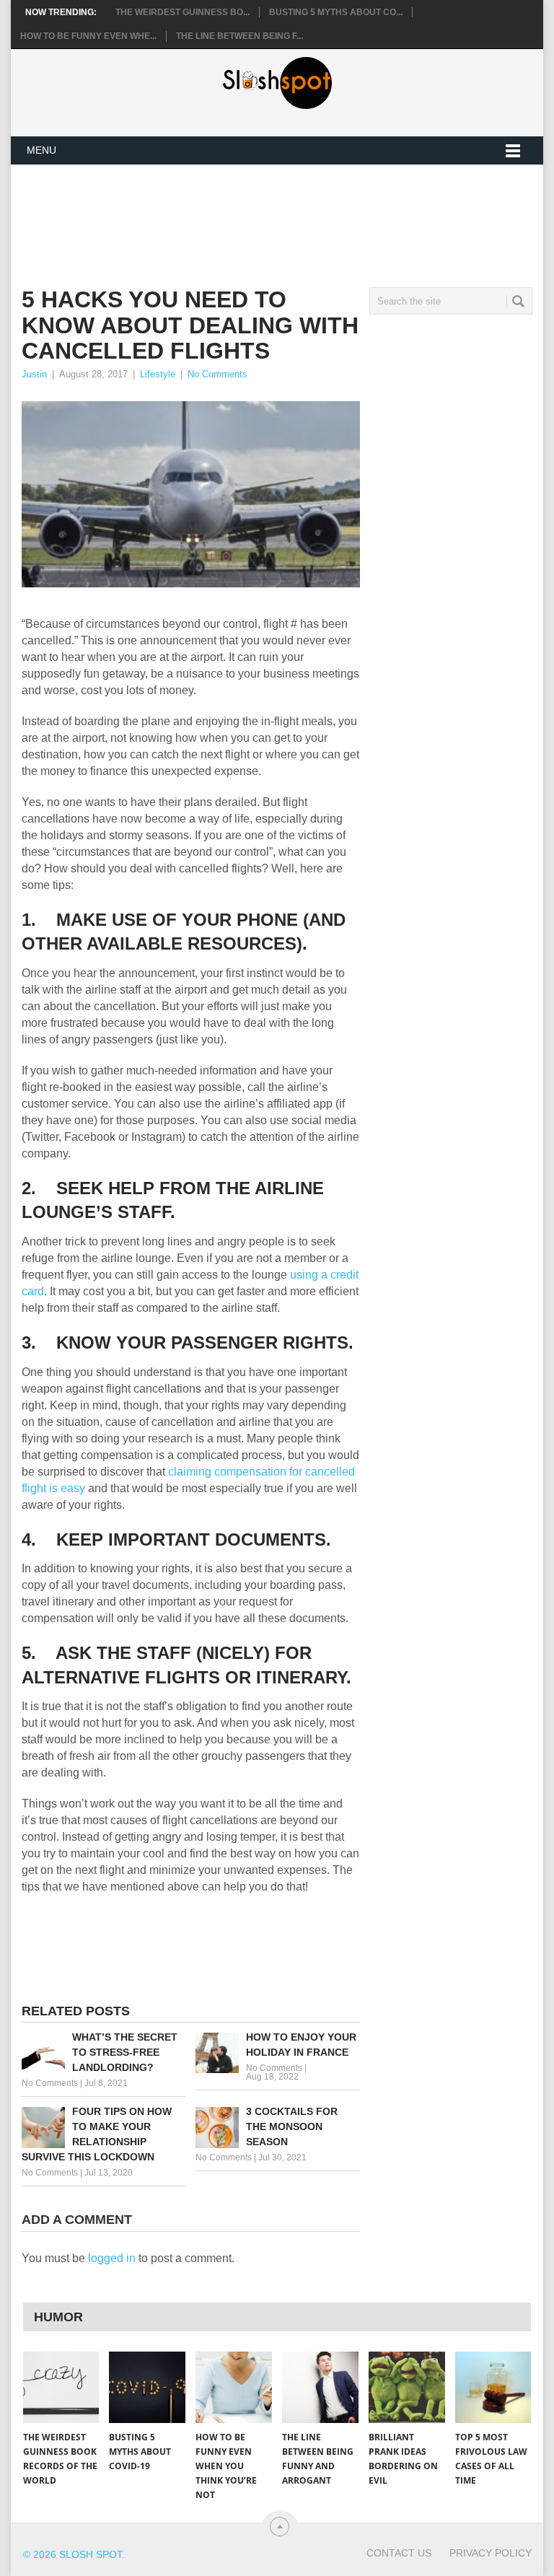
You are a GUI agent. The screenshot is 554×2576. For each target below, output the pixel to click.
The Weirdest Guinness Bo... (183, 12)
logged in (112, 2258)
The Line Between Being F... (239, 36)
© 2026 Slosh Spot (72, 2554)
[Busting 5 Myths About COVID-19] (147, 2387)
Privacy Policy (491, 2553)
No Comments (217, 374)
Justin (34, 374)
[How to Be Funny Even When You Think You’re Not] (234, 2387)
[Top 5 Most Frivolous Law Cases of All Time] (493, 2387)
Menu (41, 150)
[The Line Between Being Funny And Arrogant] (320, 2387)
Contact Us (399, 2553)
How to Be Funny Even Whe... (88, 36)
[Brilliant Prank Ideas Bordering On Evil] (407, 2387)
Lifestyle (158, 374)
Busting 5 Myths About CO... (336, 12)
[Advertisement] (284, 214)
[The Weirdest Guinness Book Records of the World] (61, 2387)
